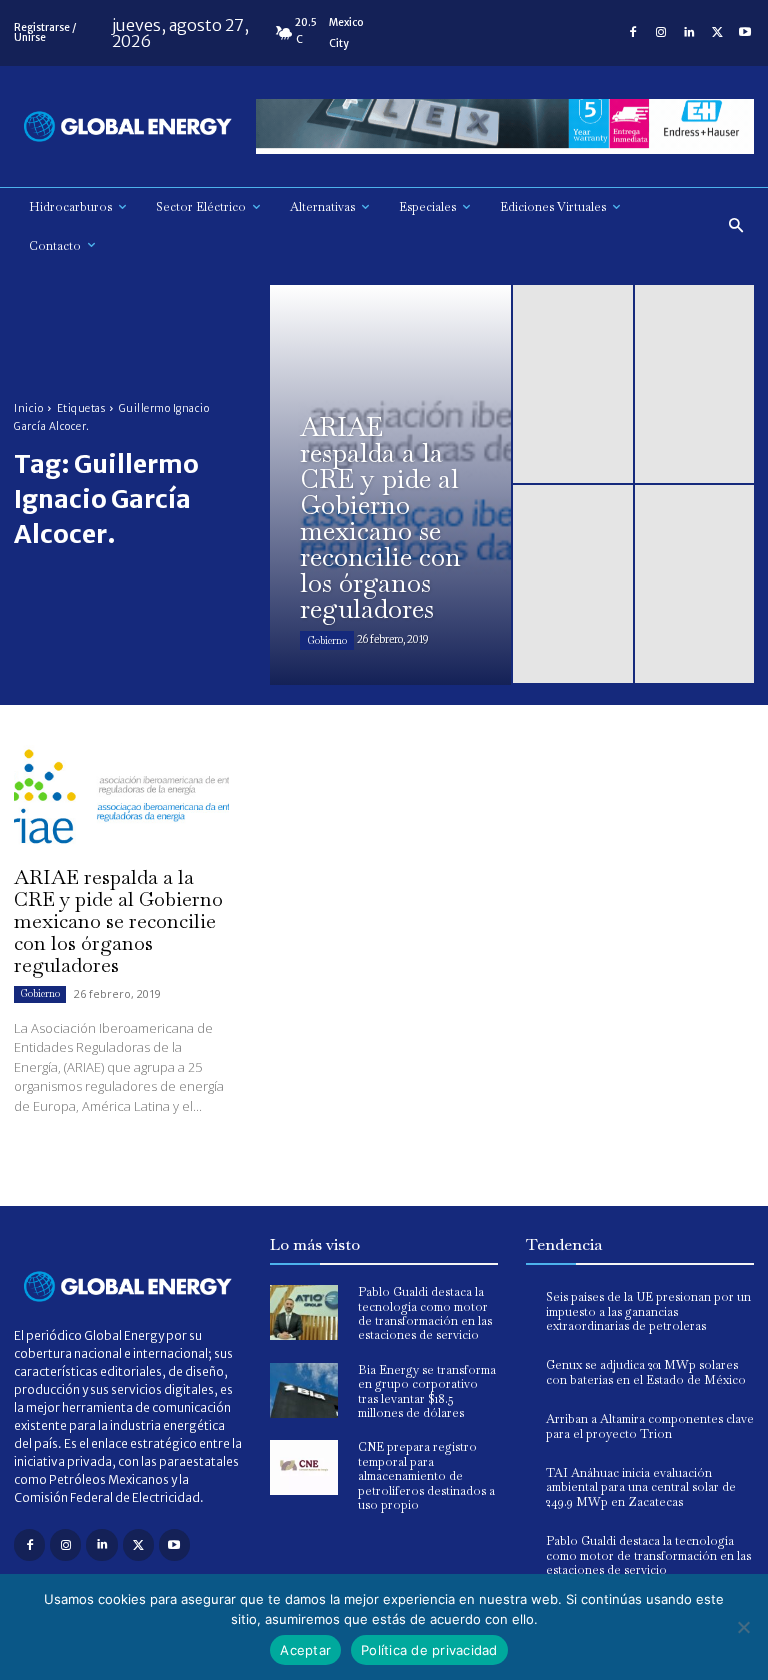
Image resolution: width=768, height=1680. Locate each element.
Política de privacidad (429, 1650)
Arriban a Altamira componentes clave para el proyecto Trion (650, 1426)
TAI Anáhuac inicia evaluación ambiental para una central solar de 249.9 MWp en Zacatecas (641, 1487)
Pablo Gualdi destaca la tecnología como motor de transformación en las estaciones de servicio (425, 1313)
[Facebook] (633, 33)
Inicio (28, 408)
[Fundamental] (505, 126)
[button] (736, 226)
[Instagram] (661, 33)
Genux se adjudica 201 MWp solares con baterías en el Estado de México (646, 1372)
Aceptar (305, 1650)
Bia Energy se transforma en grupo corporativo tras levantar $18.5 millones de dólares (427, 1391)
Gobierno (327, 640)
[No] (743, 1627)
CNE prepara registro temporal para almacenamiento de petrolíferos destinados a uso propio (426, 1476)
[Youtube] (745, 33)
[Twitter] (717, 33)
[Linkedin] (689, 33)
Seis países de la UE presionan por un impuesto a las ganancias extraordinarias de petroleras (648, 1311)
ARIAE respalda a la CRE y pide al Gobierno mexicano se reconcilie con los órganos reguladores (118, 921)
